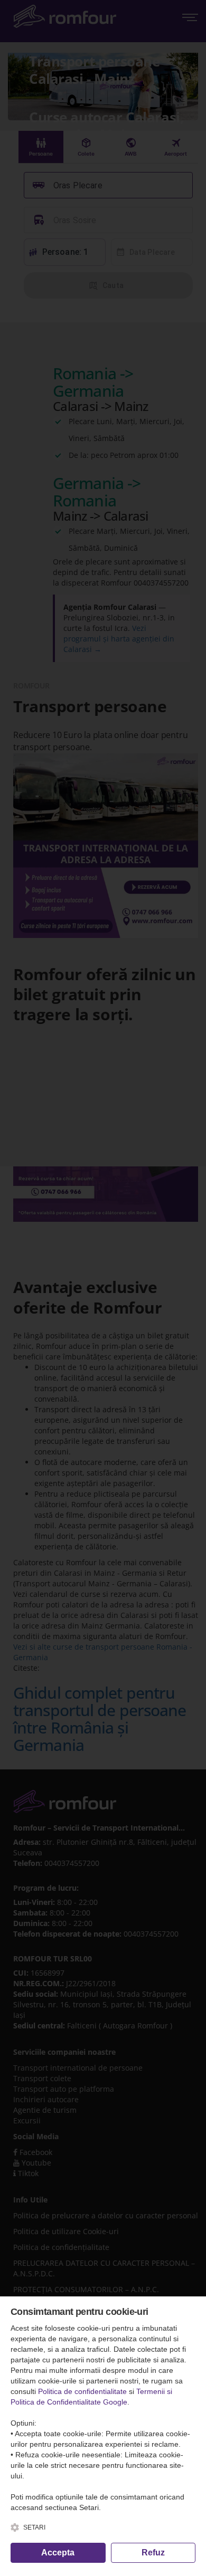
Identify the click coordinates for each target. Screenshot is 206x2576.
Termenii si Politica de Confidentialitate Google (91, 2397)
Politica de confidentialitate (82, 2391)
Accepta (58, 2553)
